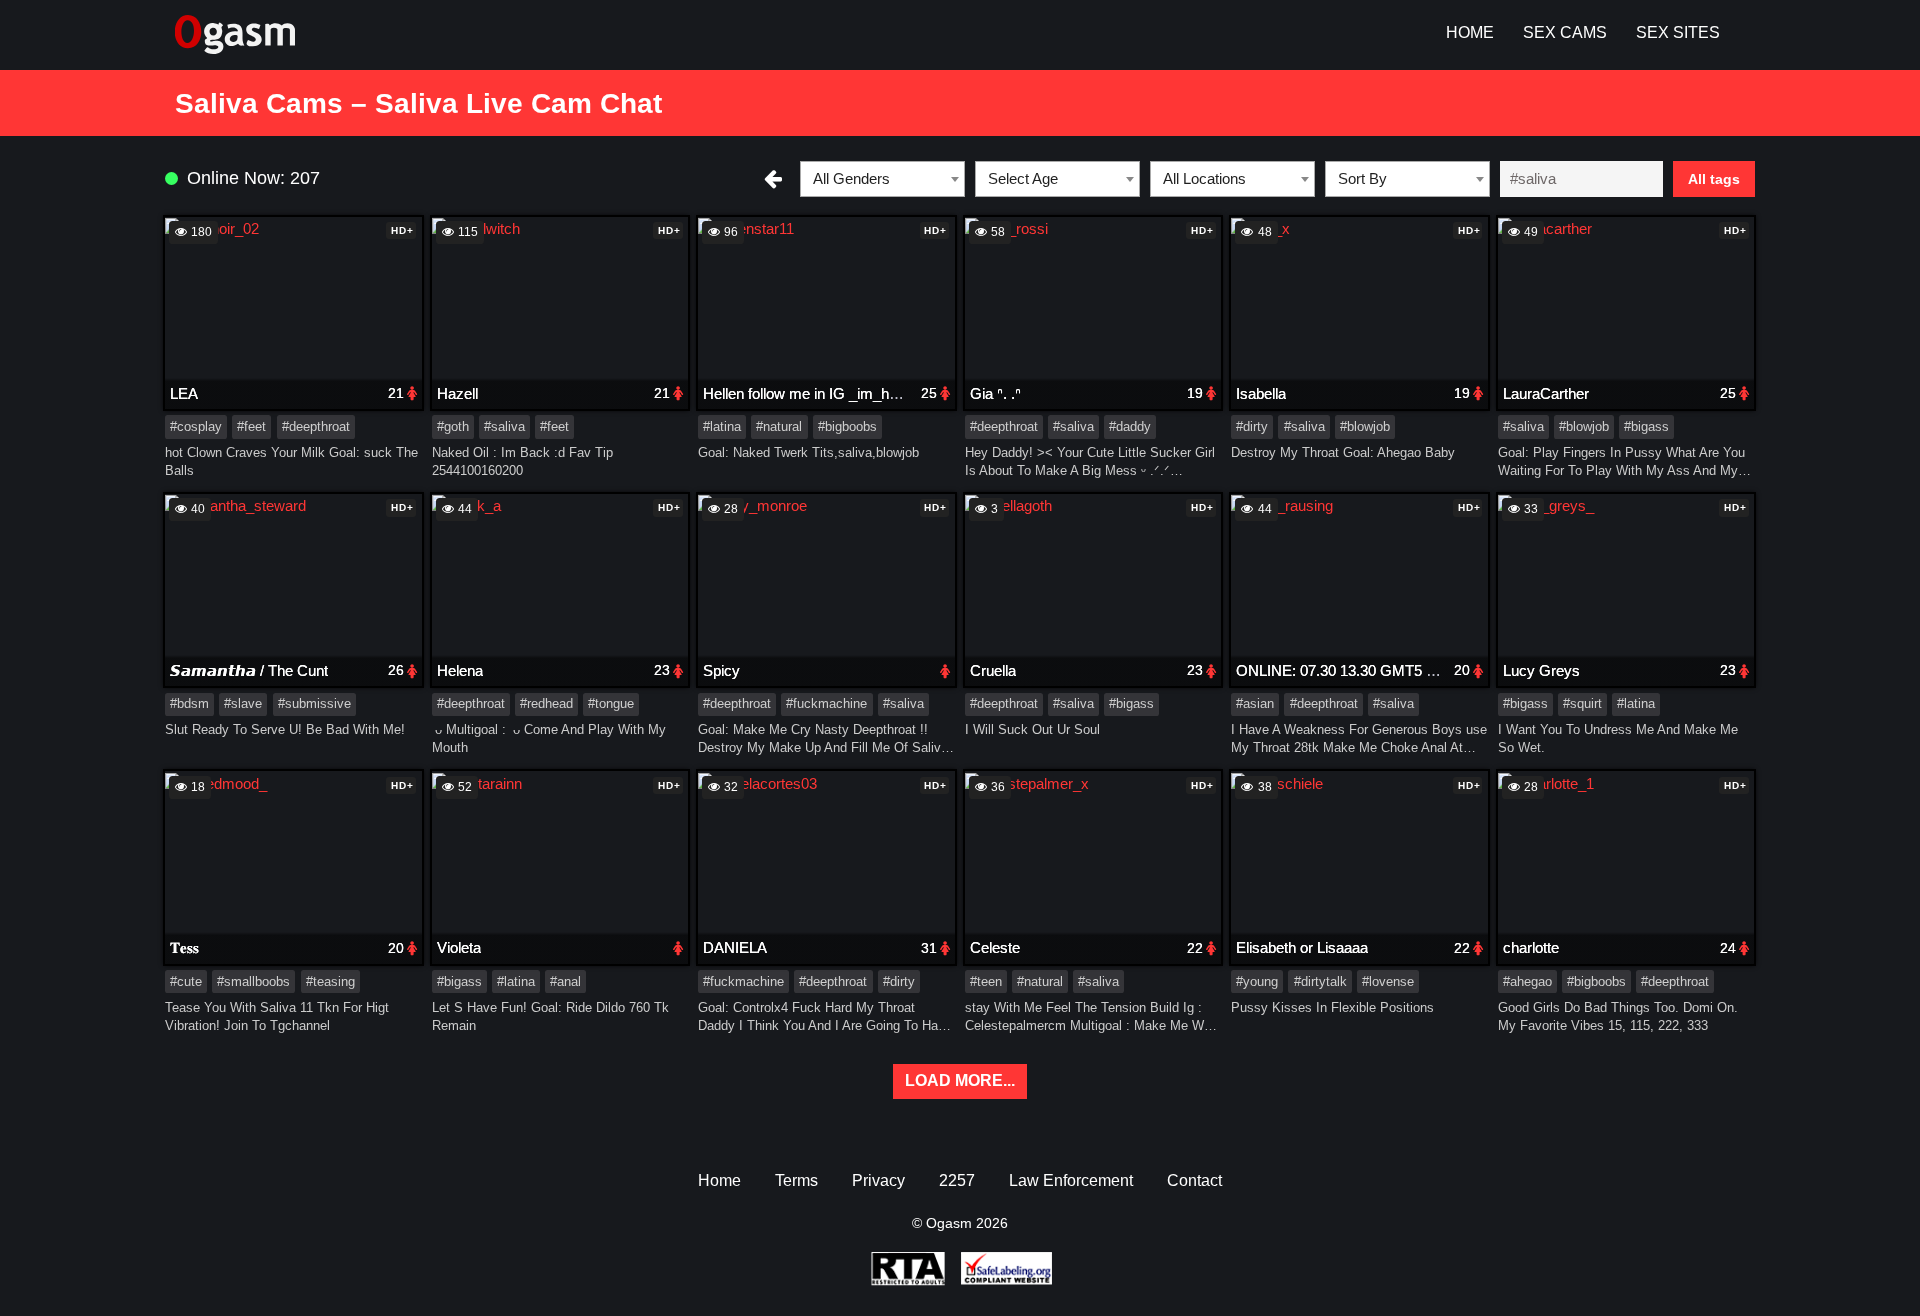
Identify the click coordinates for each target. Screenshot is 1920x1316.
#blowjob (1365, 426)
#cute (186, 981)
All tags (1714, 179)
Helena (460, 670)
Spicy (721, 670)
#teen (986, 981)
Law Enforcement (1071, 1180)
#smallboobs (253, 981)
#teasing (330, 981)
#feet (251, 426)
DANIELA (735, 947)
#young (1257, 981)
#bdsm (189, 703)
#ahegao (1527, 981)
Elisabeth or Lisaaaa (1302, 947)
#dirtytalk (1320, 981)
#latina (722, 426)
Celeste (995, 947)
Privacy (878, 1180)
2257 (957, 1180)
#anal (565, 981)
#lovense (1388, 981)
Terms (796, 1180)
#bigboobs (847, 426)
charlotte (1531, 947)
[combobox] (882, 179)
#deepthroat (316, 426)
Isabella (1261, 393)
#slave (243, 703)
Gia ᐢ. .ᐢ (995, 393)
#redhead (546, 703)
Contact (1194, 1180)
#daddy (1130, 426)
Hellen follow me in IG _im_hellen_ (815, 393)
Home (1470, 32)
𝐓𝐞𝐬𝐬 (184, 947)
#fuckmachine (826, 703)
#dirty (1252, 426)
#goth (453, 426)
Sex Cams (1565, 32)
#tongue (611, 703)
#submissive (314, 703)
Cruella (993, 670)
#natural (779, 426)
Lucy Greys (1541, 670)
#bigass (1646, 426)
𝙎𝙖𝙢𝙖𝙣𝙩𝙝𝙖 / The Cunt (249, 670)
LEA (184, 393)
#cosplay (196, 426)
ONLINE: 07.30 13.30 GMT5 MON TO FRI (1375, 670)
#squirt (1582, 703)
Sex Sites (1678, 32)
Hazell (457, 393)
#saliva (504, 426)
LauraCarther (1546, 393)
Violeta (459, 947)
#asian (1255, 703)
